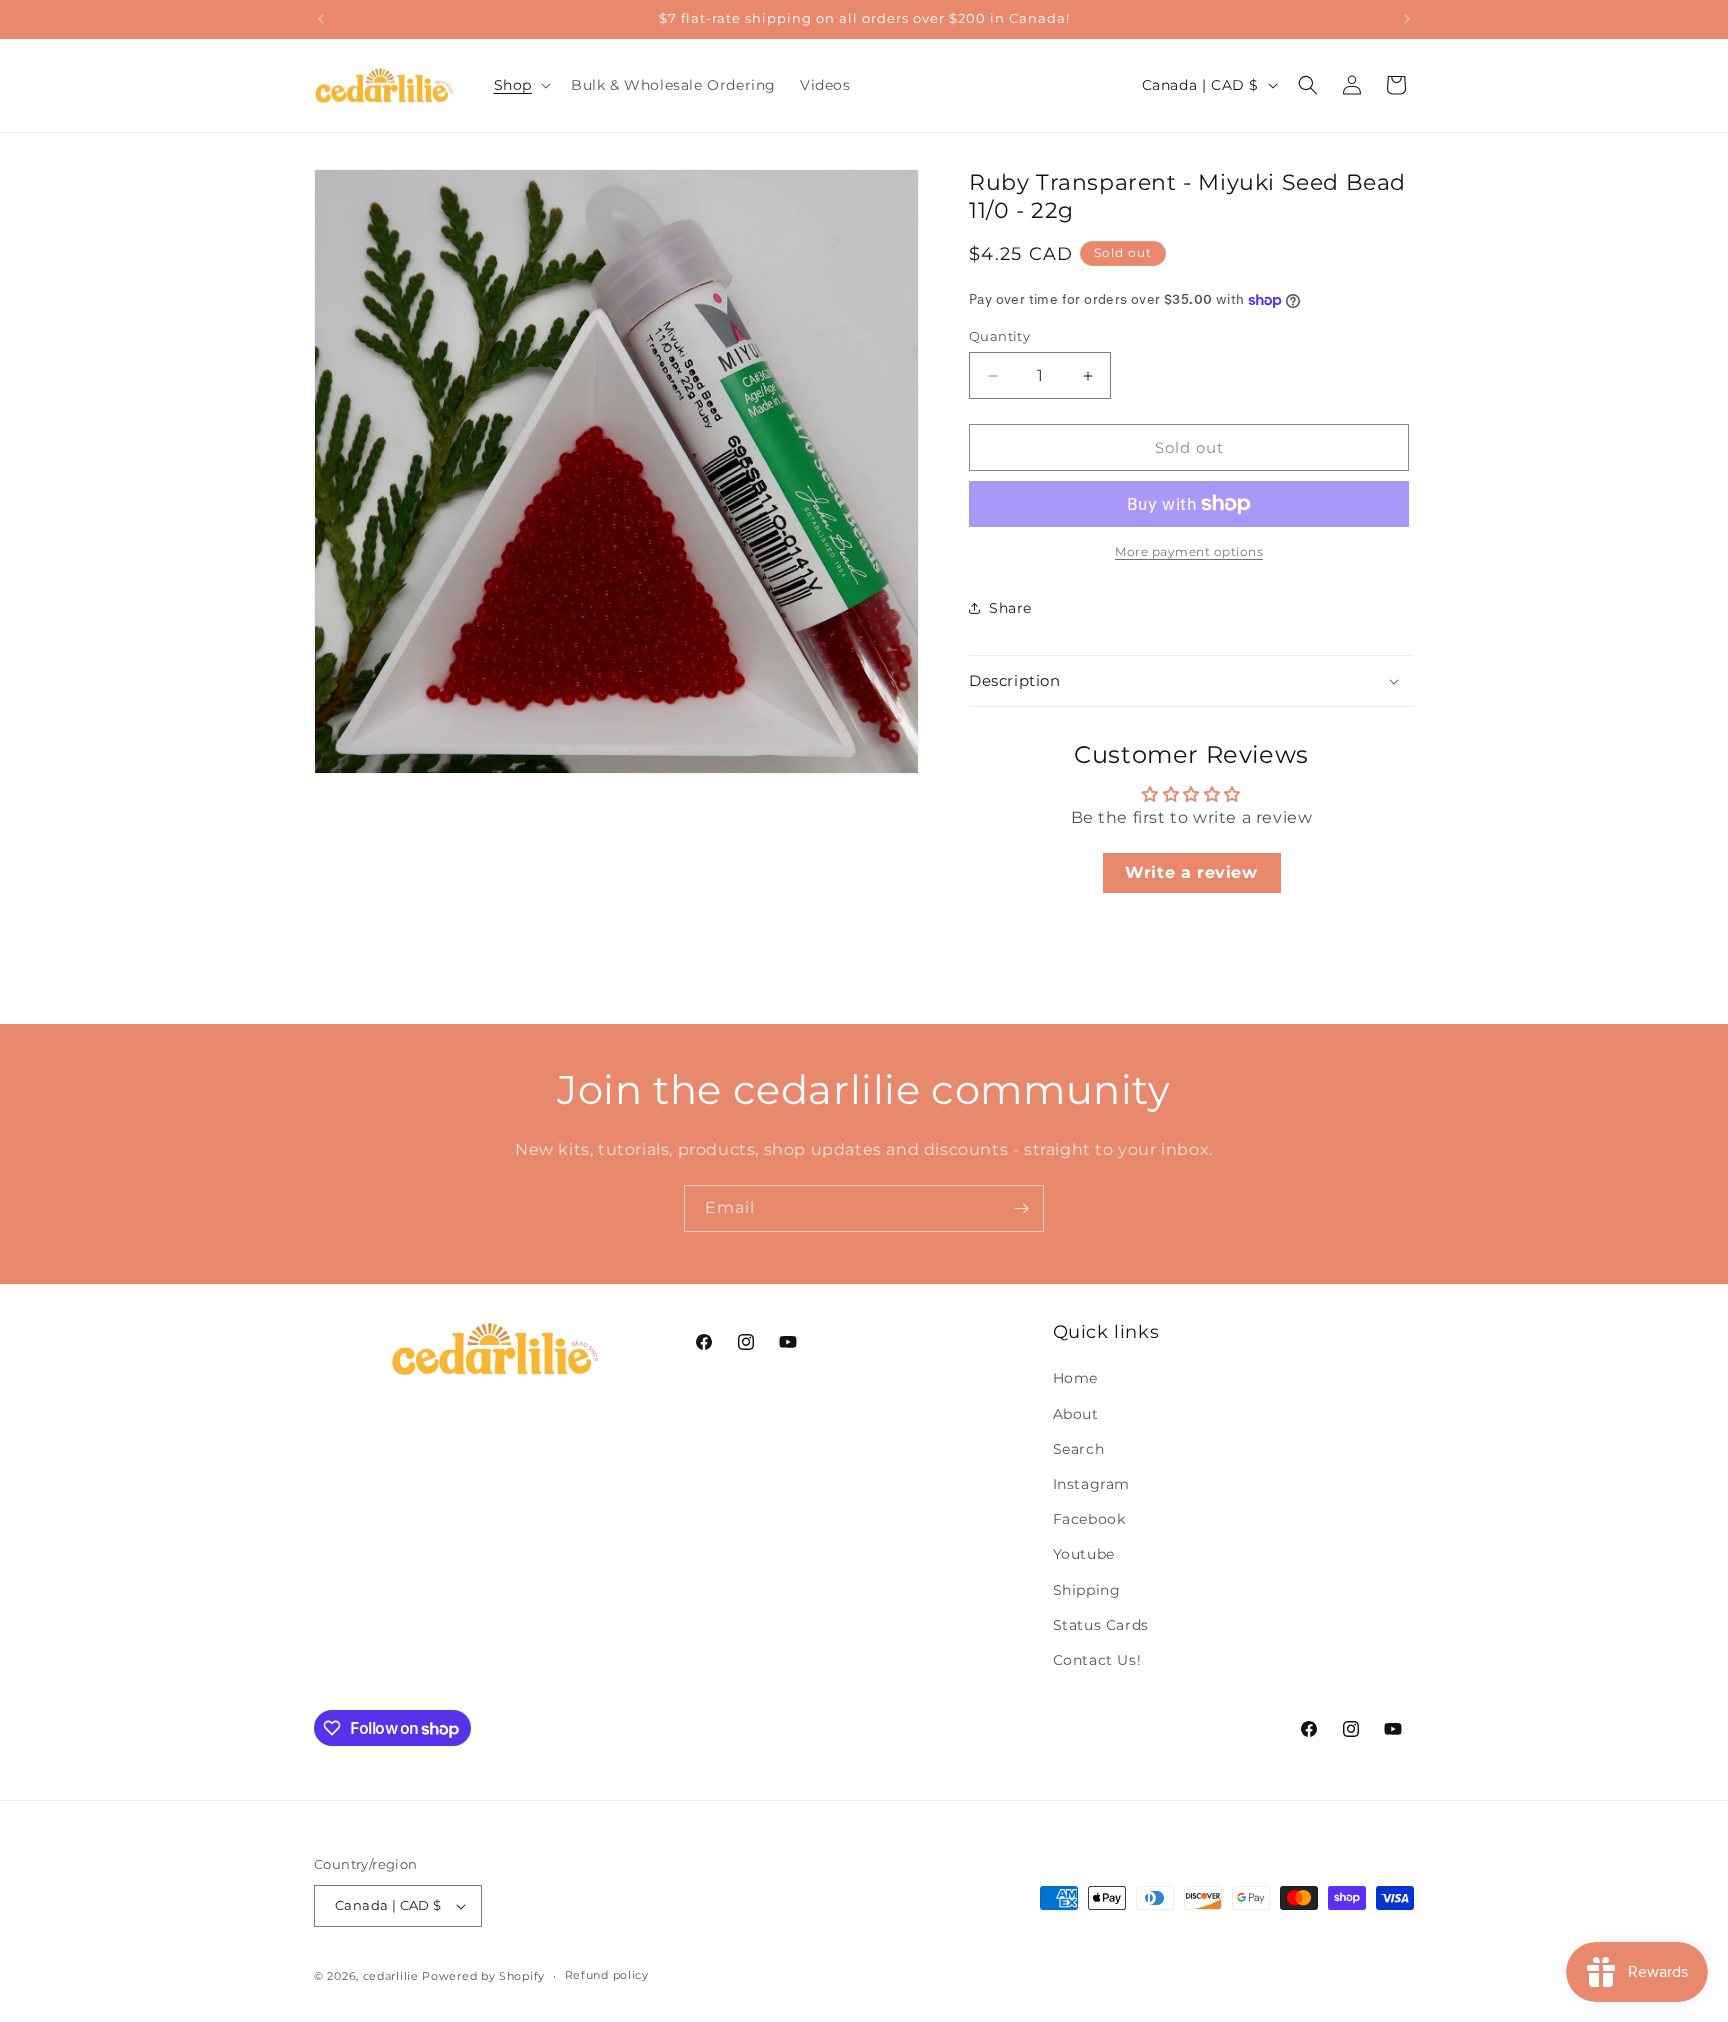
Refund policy (607, 1975)
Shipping (1087, 1590)
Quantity (999, 336)
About (1076, 1414)
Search (1079, 1449)
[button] (520, 85)
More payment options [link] (1189, 551)
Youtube (1084, 1554)
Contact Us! (1097, 1660)
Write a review (1191, 872)
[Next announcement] (1407, 19)
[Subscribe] (1021, 1208)
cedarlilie (391, 1976)
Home (1075, 1378)
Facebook (1089, 1519)
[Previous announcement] (321, 19)
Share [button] (1010, 608)
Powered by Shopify (483, 1976)
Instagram (1091, 1484)
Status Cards (1101, 1625)
